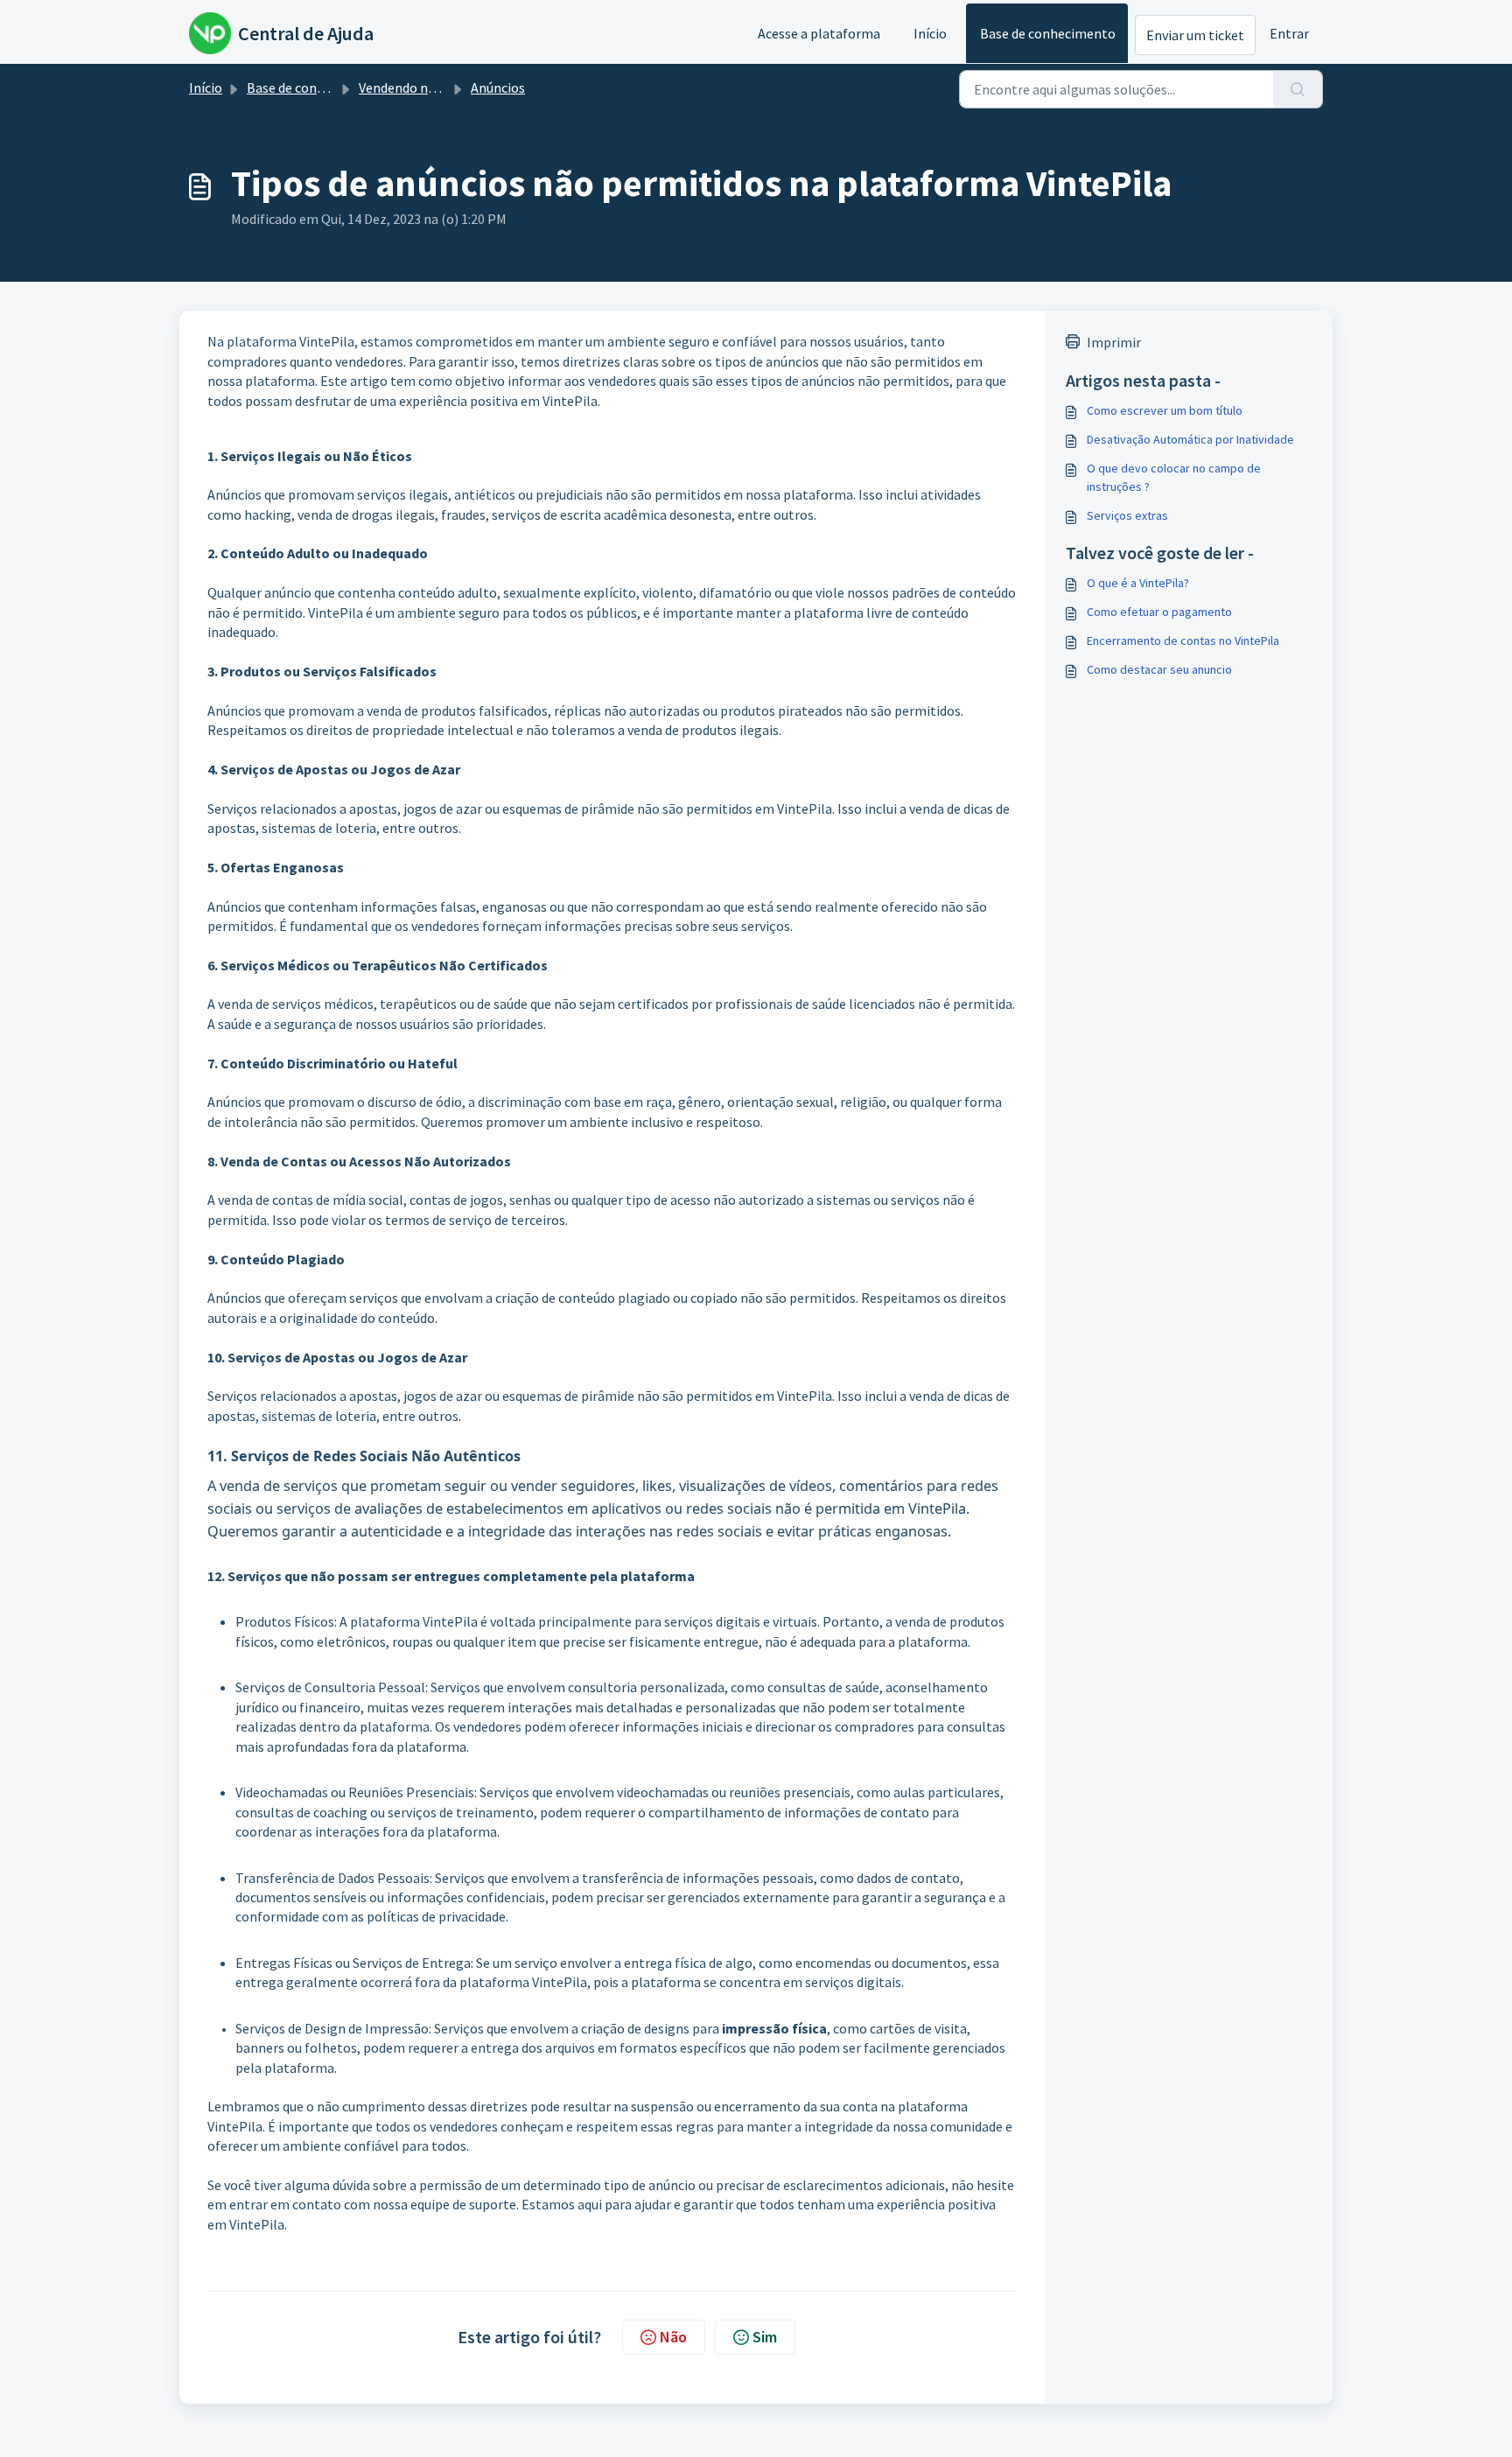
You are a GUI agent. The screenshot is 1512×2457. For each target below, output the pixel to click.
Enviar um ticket (1195, 35)
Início (930, 33)
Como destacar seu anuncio (1159, 669)
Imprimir (1114, 342)
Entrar (1289, 33)
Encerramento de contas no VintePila (1183, 640)
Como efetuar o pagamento (1159, 612)
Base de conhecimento (1048, 33)
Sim (765, 2337)
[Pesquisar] (1298, 89)
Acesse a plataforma (819, 33)
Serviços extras (1127, 515)
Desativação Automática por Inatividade (1190, 439)
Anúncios (498, 87)
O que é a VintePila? (1138, 583)
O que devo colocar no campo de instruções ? (1174, 477)
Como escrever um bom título (1165, 410)
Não (673, 2337)
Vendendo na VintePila (426, 87)
